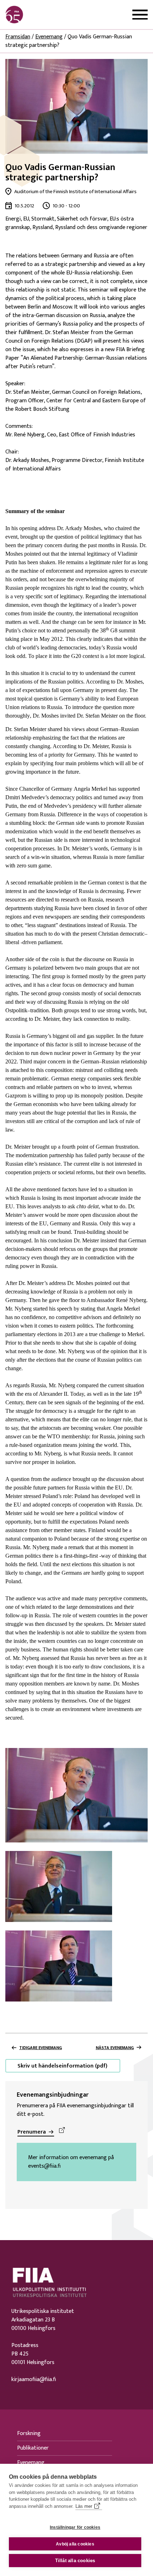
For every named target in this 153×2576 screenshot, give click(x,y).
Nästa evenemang (115, 2048)
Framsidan (18, 37)
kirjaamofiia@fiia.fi (34, 2380)
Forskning (29, 2433)
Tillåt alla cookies (75, 2561)
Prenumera (32, 2132)
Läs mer (84, 2506)
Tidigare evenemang (41, 2048)
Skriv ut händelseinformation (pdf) (62, 2066)
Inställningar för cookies (75, 2527)
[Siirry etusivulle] (39, 15)
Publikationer (33, 2448)
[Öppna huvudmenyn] (140, 15)
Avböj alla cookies (75, 2544)
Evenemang (49, 37)
